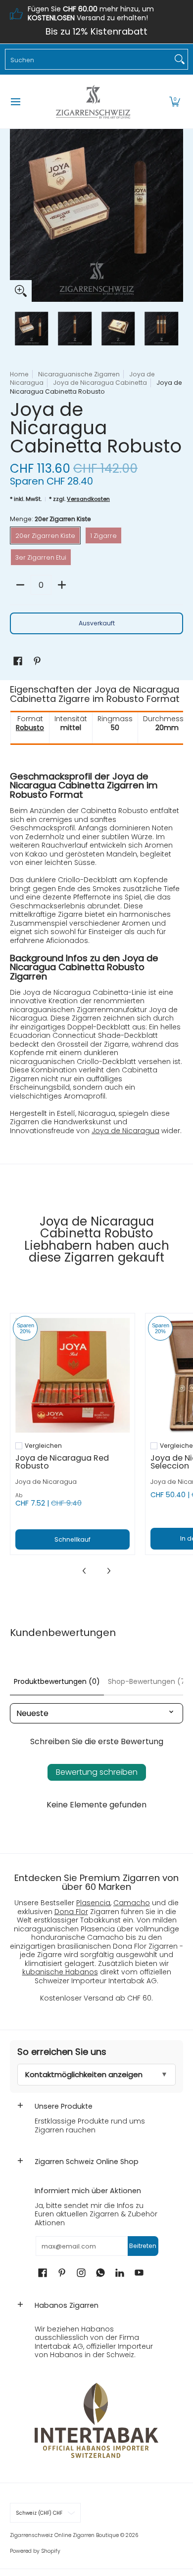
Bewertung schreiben (97, 1772)
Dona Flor (71, 1912)
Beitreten (143, 2246)
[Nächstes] (176, 215)
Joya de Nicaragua (125, 1131)
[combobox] (89, 59)
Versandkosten (88, 499)
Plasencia (93, 1903)
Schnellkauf (72, 1539)
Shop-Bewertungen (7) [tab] (148, 1681)
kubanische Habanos (60, 1972)
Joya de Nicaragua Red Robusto (62, 1462)
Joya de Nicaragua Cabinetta (100, 383)
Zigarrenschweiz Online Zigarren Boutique (64, 2535)
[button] (175, 102)
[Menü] (15, 102)
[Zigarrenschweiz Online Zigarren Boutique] (93, 102)
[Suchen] (180, 59)
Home (19, 374)
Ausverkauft (97, 623)
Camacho (132, 1903)
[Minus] (20, 585)
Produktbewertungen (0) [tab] (57, 1681)
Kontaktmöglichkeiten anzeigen (84, 2074)
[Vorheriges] (17, 215)
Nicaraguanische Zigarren (79, 374)
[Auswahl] (62, 585)
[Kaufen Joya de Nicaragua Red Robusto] (72, 1375)
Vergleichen (43, 1446)
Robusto (30, 728)
